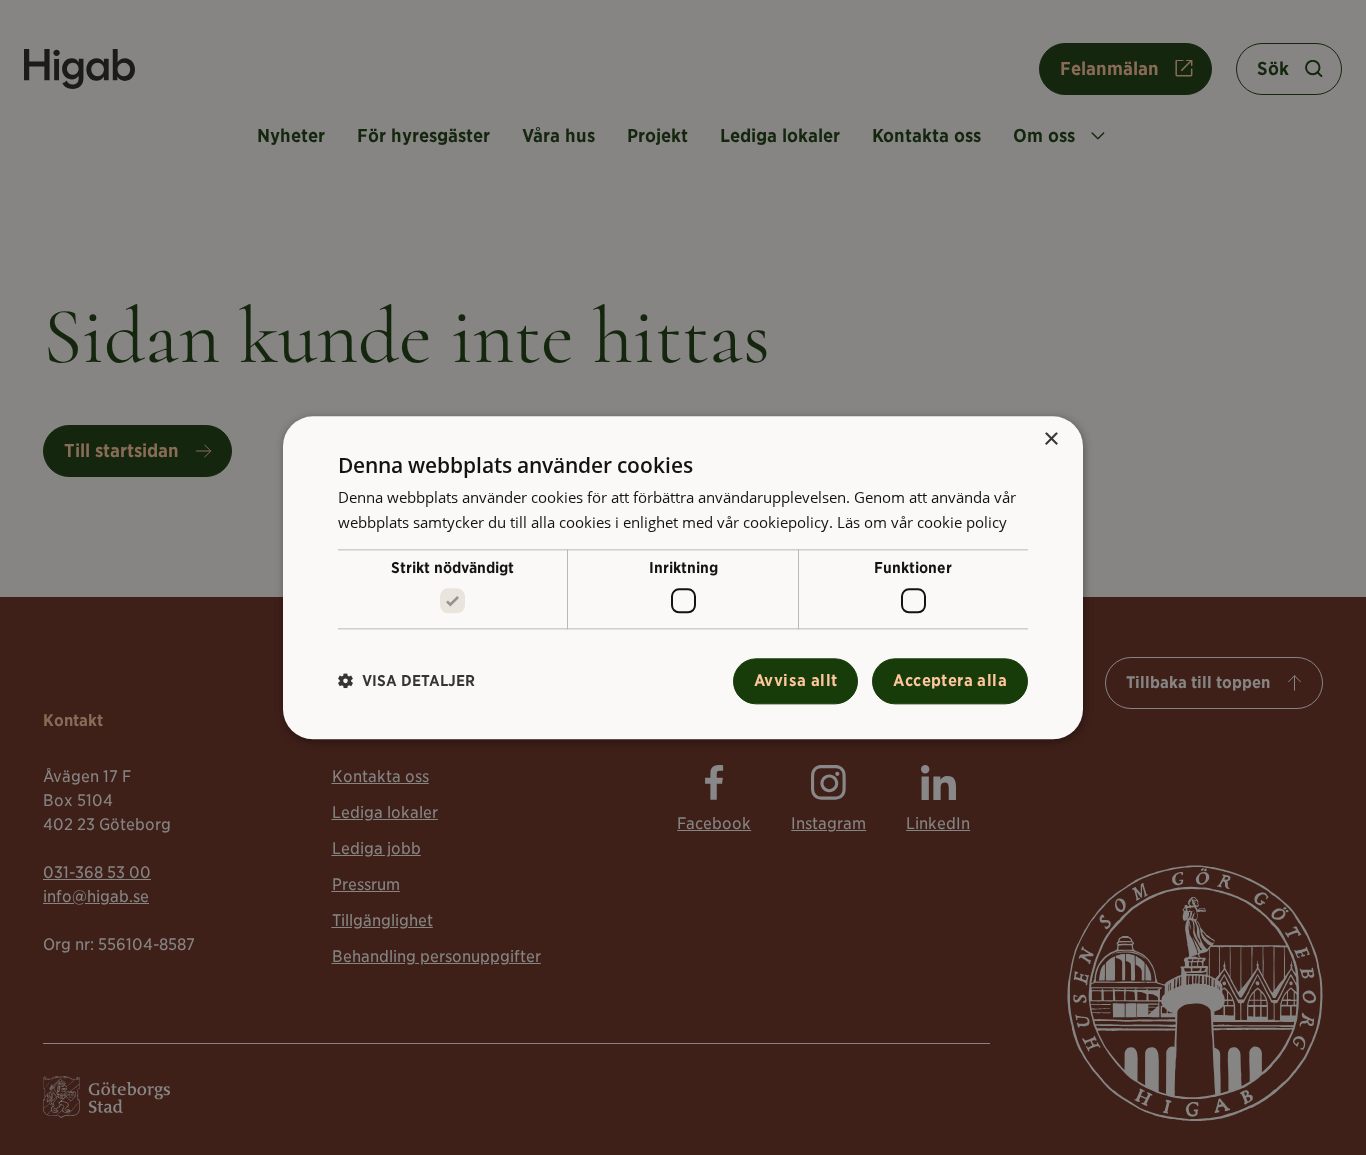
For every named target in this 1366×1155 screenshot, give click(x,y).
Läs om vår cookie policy (922, 522)
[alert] (683, 577)
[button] (406, 681)
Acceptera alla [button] (950, 680)
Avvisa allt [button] (795, 680)
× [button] (1050, 439)
